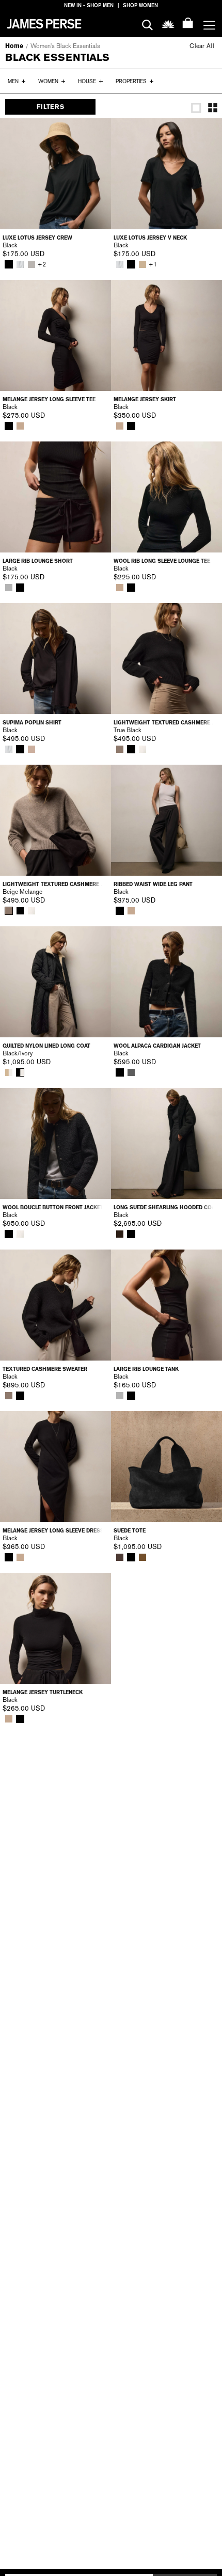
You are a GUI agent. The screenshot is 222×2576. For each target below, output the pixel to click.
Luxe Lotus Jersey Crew (37, 238)
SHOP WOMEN (140, 5)
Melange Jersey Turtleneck (43, 1692)
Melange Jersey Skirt (145, 399)
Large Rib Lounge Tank (146, 1369)
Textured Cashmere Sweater (45, 1369)
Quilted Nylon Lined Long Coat (46, 1046)
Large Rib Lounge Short (38, 561)
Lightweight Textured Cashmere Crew (166, 723)
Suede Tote (130, 1531)
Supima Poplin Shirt (32, 723)
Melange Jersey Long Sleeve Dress (53, 1531)
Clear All (202, 46)
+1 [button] (153, 264)
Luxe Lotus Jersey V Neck (150, 238)
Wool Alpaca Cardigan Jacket (157, 1046)
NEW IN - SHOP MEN (89, 5)
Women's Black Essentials (65, 46)
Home (14, 46)
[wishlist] (168, 23)
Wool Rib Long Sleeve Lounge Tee (162, 561)
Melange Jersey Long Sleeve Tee (49, 399)
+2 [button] (42, 264)
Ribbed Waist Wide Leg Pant (153, 884)
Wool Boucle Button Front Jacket (53, 1207)
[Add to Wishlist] (96, 133)
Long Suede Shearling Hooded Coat (166, 1207)
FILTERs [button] (50, 107)
